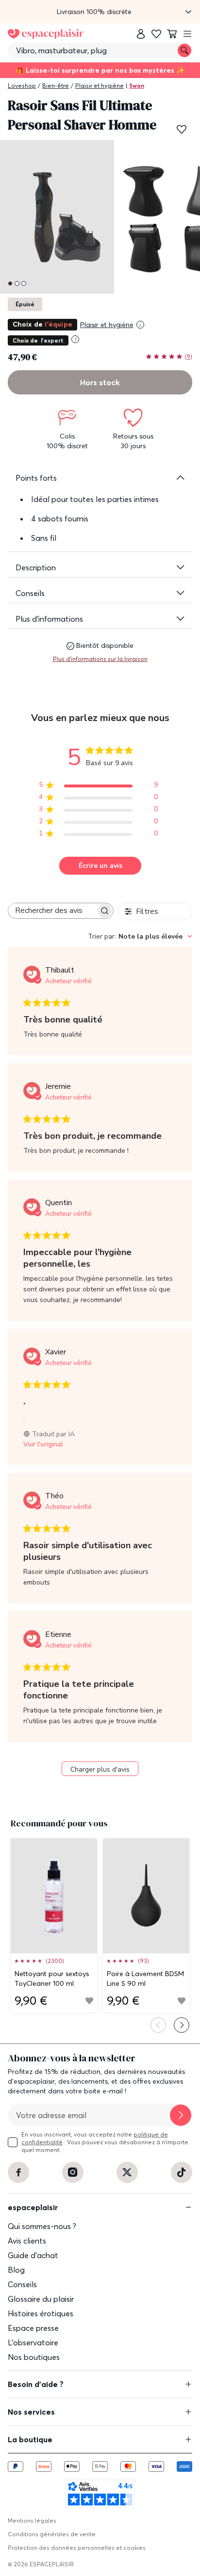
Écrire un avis (100, 866)
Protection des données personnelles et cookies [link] (77, 2548)
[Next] (182, 2025)
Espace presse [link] (33, 2328)
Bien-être (56, 86)
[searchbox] (52, 911)
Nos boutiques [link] (34, 2357)
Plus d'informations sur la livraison (100, 659)
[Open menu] (187, 34)
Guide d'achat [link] (33, 2255)
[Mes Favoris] (156, 34)
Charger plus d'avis (100, 1769)
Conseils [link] (22, 2284)
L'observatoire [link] (33, 2342)
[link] (141, 34)
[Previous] (158, 2025)
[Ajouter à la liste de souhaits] (182, 129)
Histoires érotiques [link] (41, 2313)
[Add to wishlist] (89, 2001)
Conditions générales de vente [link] (52, 2534)
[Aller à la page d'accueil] (46, 34)
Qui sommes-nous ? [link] (42, 2226)
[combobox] (140, 936)
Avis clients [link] (27, 2241)
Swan (137, 86)
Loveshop (22, 86)
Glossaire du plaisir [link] (41, 2299)
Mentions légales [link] (32, 2521)
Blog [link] (16, 2270)
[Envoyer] (181, 2115)
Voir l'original (43, 1444)
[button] (100, 12)
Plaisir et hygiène (100, 86)
